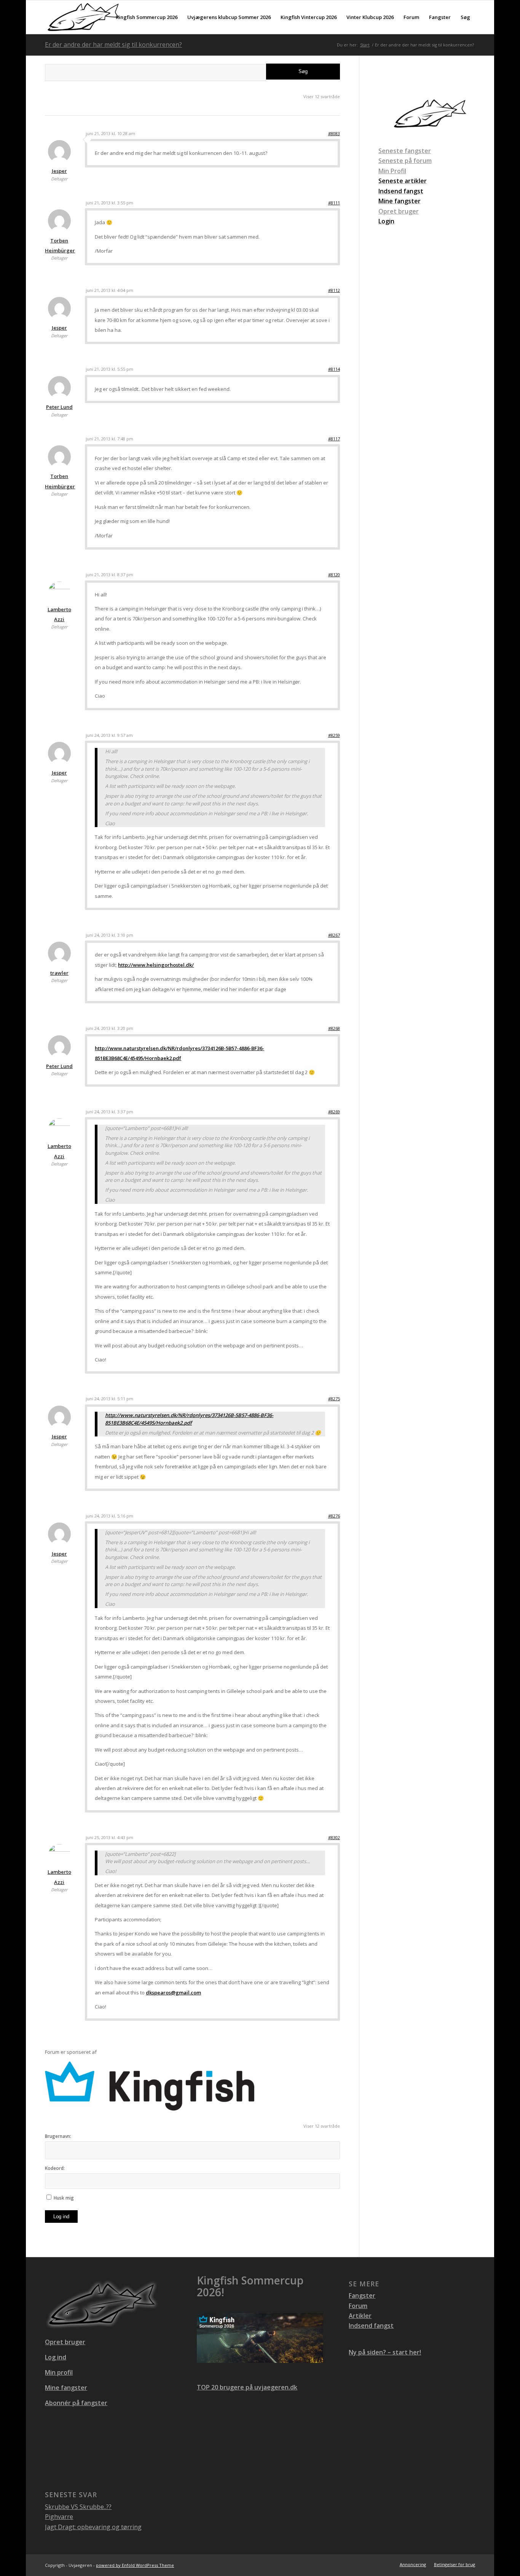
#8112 (334, 290)
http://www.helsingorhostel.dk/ (156, 965)
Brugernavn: (58, 2136)
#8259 (334, 735)
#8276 (334, 1516)
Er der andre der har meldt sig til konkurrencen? (113, 45)
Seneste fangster (405, 151)
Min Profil (392, 171)
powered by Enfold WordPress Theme (135, 2565)
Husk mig (64, 2198)
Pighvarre (59, 2517)
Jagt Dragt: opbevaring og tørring (93, 2527)
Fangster (362, 2295)
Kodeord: (55, 2168)
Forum (358, 2306)
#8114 (334, 369)
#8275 (334, 1399)
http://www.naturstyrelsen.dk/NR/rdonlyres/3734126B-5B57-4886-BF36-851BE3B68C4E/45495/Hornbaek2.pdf (189, 1419)
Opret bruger (399, 211)
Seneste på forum (405, 161)
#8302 (334, 1837)
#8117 (334, 439)
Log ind (61, 2217)
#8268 (334, 1028)
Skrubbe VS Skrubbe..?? (78, 2507)
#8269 (334, 1112)
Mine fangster (66, 2388)
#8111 (334, 203)
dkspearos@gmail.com (173, 1993)
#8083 (334, 133)
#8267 (334, 935)
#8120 (334, 575)
